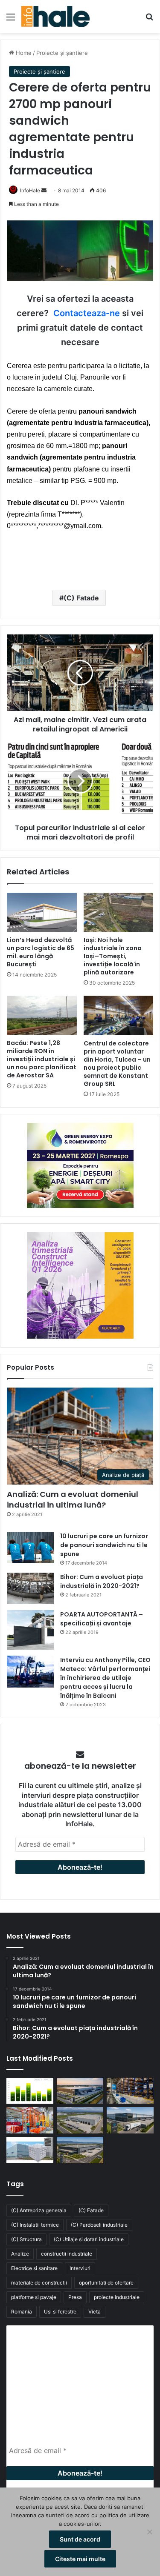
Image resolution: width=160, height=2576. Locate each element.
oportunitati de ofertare (106, 2283)
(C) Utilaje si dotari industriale (89, 2239)
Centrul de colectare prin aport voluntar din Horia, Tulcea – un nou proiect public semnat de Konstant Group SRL (117, 1064)
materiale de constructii (39, 2283)
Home (23, 53)
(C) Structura (26, 2239)
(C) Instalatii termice (35, 2225)
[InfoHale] (55, 17)
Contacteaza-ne (87, 313)
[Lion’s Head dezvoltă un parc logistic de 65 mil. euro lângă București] (42, 912)
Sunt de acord (80, 2539)
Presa (75, 2297)
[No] (149, 2532)
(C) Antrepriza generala (39, 2210)
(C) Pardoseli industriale (99, 2225)
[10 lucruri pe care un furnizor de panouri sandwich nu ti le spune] (30, 1547)
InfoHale (30, 190)
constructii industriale (67, 2254)
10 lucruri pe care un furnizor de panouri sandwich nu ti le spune (104, 1545)
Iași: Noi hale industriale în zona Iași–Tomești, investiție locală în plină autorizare (113, 956)
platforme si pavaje (34, 2297)
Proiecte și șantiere (62, 53)
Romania (22, 2312)
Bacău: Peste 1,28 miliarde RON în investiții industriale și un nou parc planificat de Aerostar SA (42, 1059)
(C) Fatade (81, 598)
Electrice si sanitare (34, 2268)
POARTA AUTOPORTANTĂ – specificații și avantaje (102, 1619)
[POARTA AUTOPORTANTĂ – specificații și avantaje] (30, 1630)
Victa (95, 2312)
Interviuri (80, 2268)
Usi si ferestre (60, 2312)
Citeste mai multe (80, 2559)
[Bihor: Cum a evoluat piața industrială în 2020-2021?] (30, 1588)
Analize (20, 2254)
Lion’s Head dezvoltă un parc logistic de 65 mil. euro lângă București (41, 952)
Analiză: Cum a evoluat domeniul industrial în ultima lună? (73, 1499)
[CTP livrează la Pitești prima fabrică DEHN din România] (80, 2120)
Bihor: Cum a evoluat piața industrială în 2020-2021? (102, 1581)
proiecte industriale (117, 2297)
